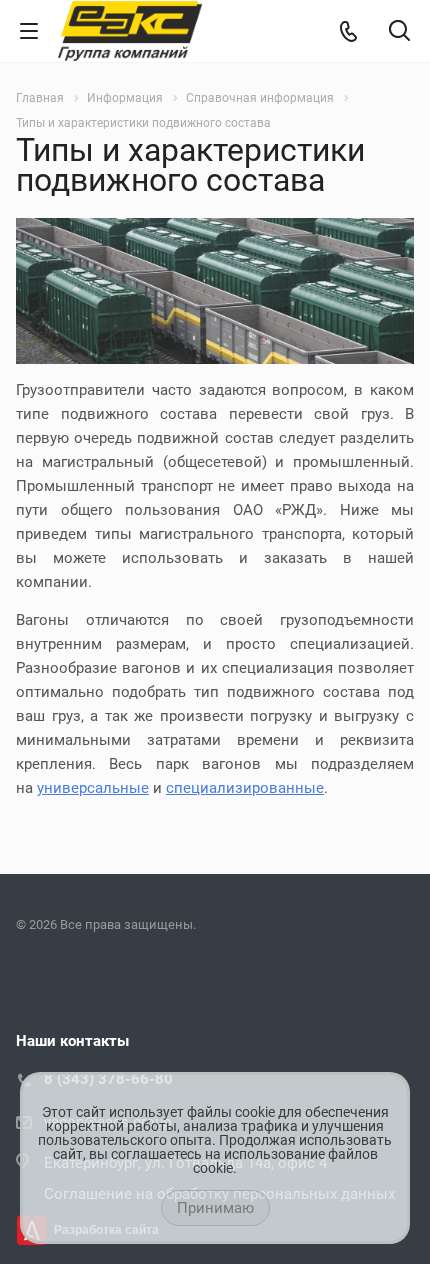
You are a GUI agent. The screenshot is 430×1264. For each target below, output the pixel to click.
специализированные (245, 788)
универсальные (93, 788)
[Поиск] (399, 32)
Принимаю (215, 1208)
